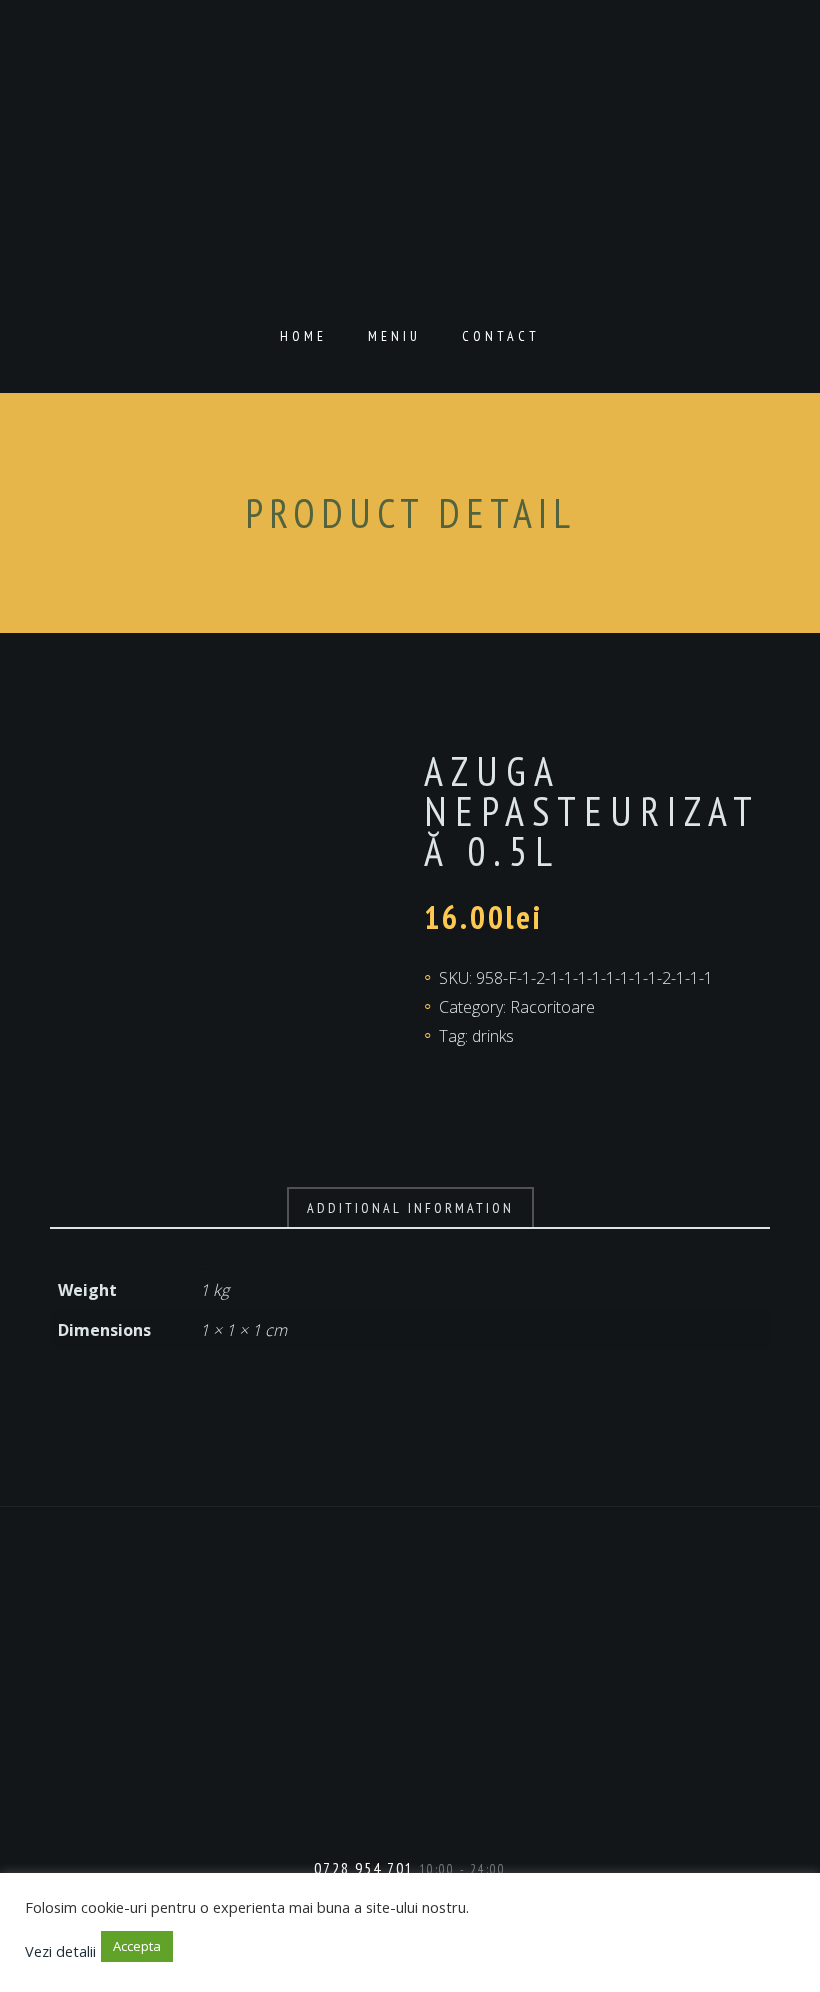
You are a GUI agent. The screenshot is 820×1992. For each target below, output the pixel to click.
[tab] (410, 1208)
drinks (493, 1036)
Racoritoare (552, 1007)
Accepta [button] (137, 1946)
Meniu (394, 336)
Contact (501, 336)
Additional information (410, 1208)
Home (303, 336)
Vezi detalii (60, 1950)
